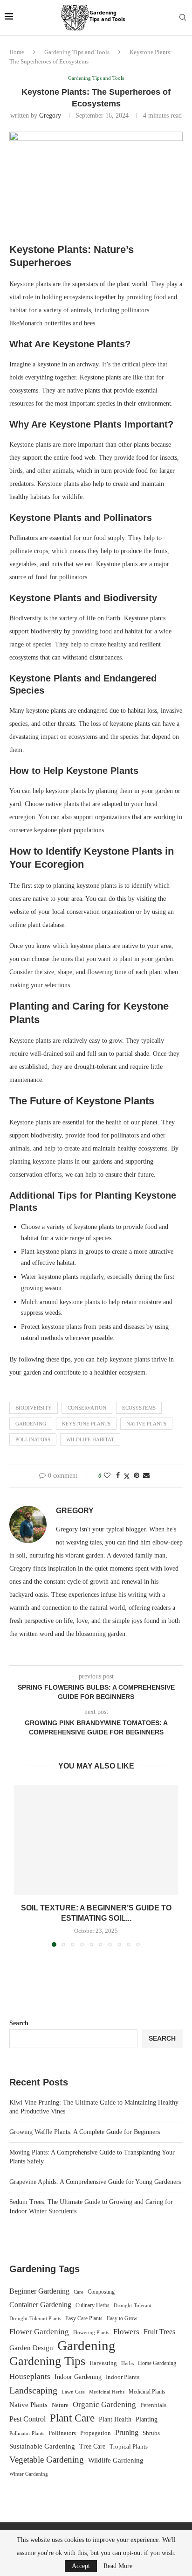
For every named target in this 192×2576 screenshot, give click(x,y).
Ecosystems (139, 1408)
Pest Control (27, 2419)
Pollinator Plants (27, 2433)
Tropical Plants (129, 2447)
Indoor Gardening (78, 2377)
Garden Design (31, 2348)
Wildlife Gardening (116, 2460)
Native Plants (146, 1424)
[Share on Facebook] (118, 1476)
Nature (60, 2405)
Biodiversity (34, 1408)
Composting (101, 2292)
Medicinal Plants (147, 2392)
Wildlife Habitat (90, 1439)
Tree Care (92, 2446)
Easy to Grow (122, 2318)
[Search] (183, 18)
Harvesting (103, 2363)
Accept (81, 2566)
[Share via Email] (146, 1476)
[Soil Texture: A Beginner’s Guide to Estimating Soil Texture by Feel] (96, 1840)
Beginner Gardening (39, 2291)
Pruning (127, 2432)
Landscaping (33, 2390)
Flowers (126, 2332)
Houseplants (30, 2376)
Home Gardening (157, 2363)
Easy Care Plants (84, 2318)
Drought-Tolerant (133, 2305)
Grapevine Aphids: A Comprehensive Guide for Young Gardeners (95, 2182)
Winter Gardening (29, 2474)
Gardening (31, 1424)
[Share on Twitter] (127, 1476)
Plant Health (115, 2419)
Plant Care (72, 2418)
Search (19, 2023)
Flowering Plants (91, 2332)
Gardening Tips (47, 2361)
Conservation (87, 1408)
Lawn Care (73, 2392)
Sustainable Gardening (42, 2446)
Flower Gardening (39, 2332)
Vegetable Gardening (47, 2460)
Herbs (127, 2363)
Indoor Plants (123, 2377)
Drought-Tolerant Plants (35, 2319)
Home (17, 52)
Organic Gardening (104, 2404)
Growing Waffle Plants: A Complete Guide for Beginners (85, 2132)
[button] (22, 1866)
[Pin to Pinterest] (137, 1476)
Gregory (50, 116)
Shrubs (151, 2433)
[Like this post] (107, 1476)
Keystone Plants (86, 1424)
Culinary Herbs (93, 2305)
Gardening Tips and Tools (77, 52)
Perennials (153, 2405)
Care (79, 2292)
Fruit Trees (159, 2332)
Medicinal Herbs (107, 2392)
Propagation (96, 2433)
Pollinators (33, 1439)
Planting (147, 2419)
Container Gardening (40, 2305)
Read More (118, 2566)
